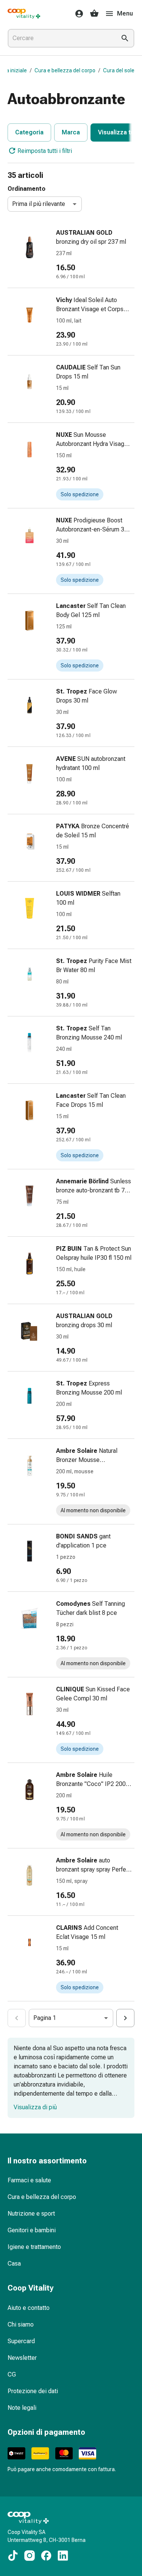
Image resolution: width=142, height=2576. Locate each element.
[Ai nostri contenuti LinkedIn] (63, 2556)
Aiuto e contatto (29, 2308)
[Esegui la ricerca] (125, 38)
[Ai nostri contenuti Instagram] (30, 2556)
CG (12, 2374)
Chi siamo (21, 2324)
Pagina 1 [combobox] (45, 2018)
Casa (14, 2264)
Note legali (22, 2408)
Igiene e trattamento (34, 2247)
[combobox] (60, 38)
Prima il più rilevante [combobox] (39, 204)
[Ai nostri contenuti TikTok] (13, 2556)
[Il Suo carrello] (94, 14)
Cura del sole (119, 70)
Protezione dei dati (33, 2391)
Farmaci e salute (29, 2180)
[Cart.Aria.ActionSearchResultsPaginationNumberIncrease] (125, 2018)
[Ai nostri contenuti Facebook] (46, 2556)
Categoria (29, 132)
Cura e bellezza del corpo (65, 70)
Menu (125, 13)
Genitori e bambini (32, 2230)
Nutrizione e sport (31, 2214)
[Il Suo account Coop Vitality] (77, 14)
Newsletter (22, 2358)
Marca (71, 132)
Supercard (21, 2341)
